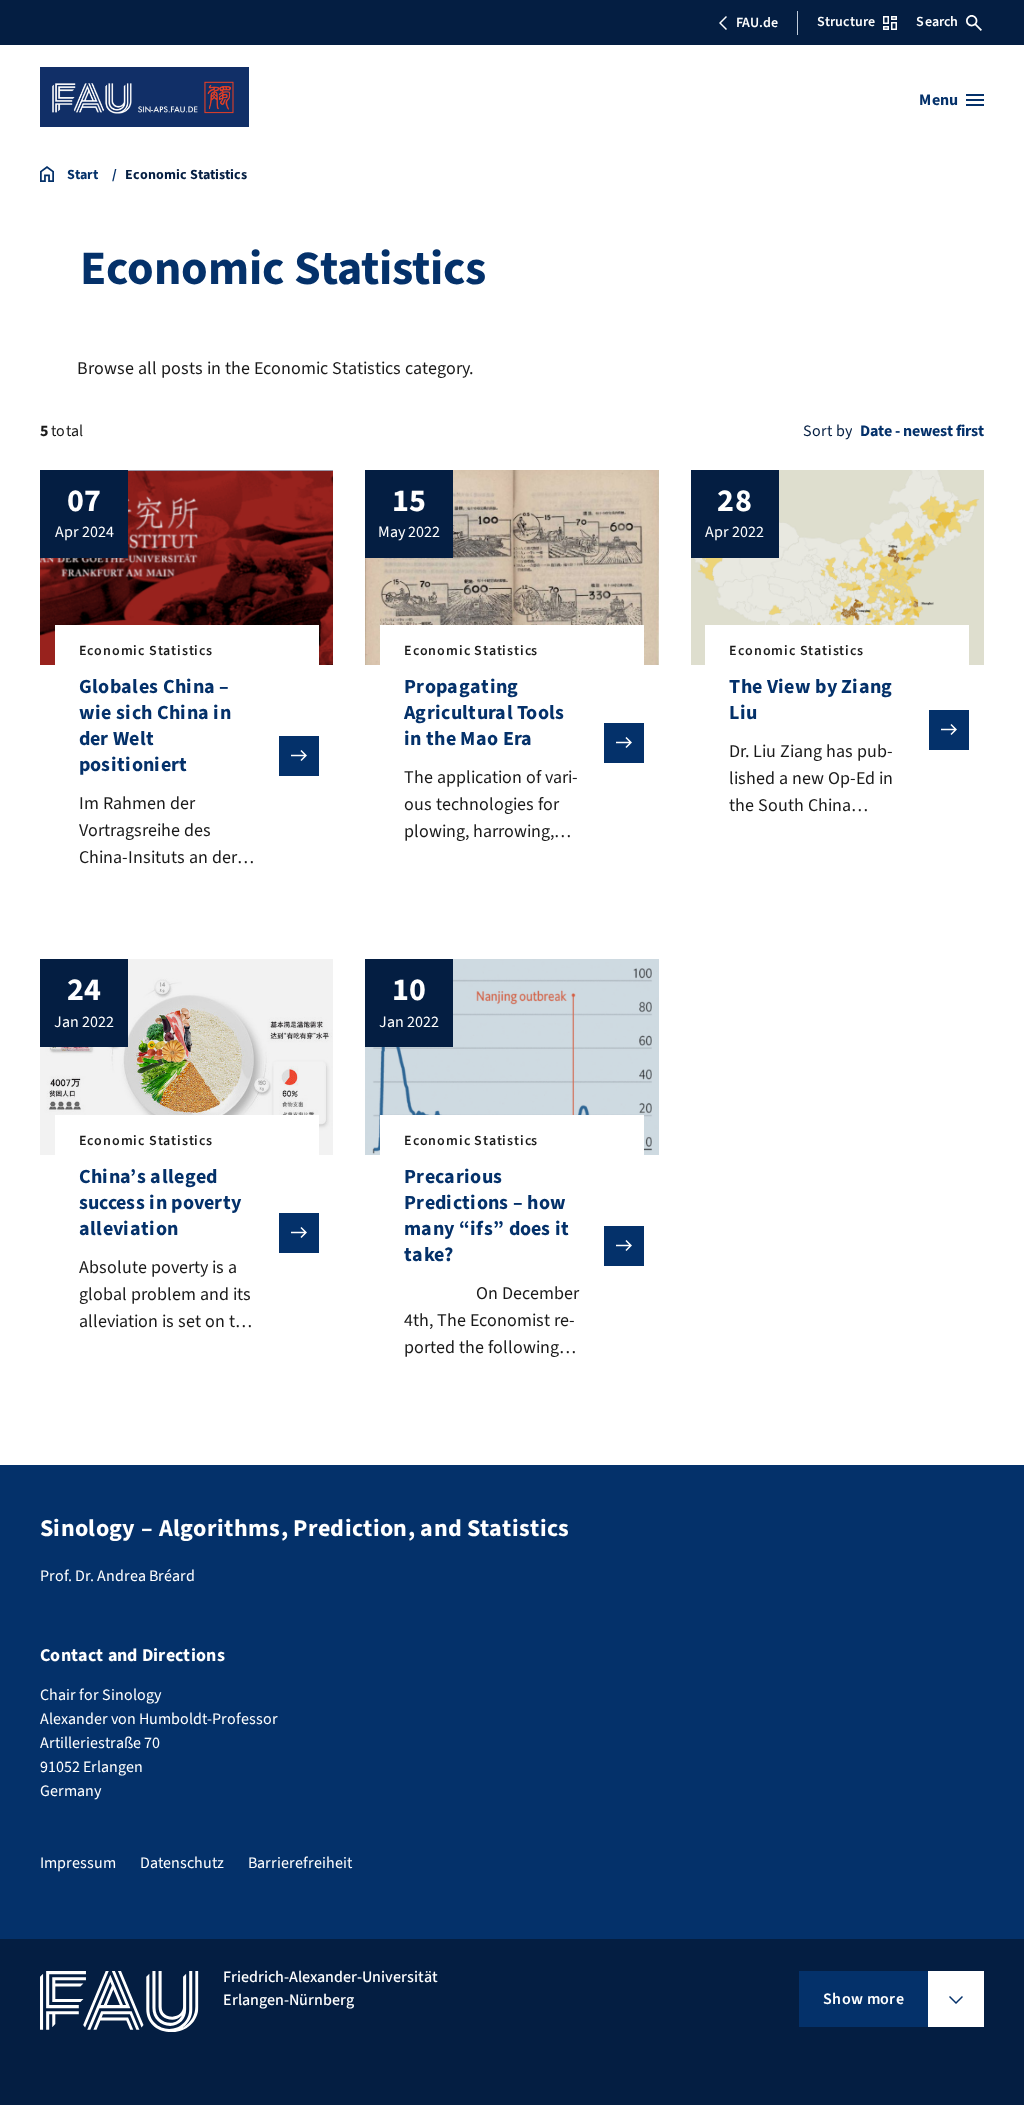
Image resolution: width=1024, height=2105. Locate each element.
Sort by (827, 431)
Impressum (78, 1863)
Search (937, 22)
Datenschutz (182, 1863)
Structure (846, 22)
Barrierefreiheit (300, 1863)
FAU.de (757, 23)
